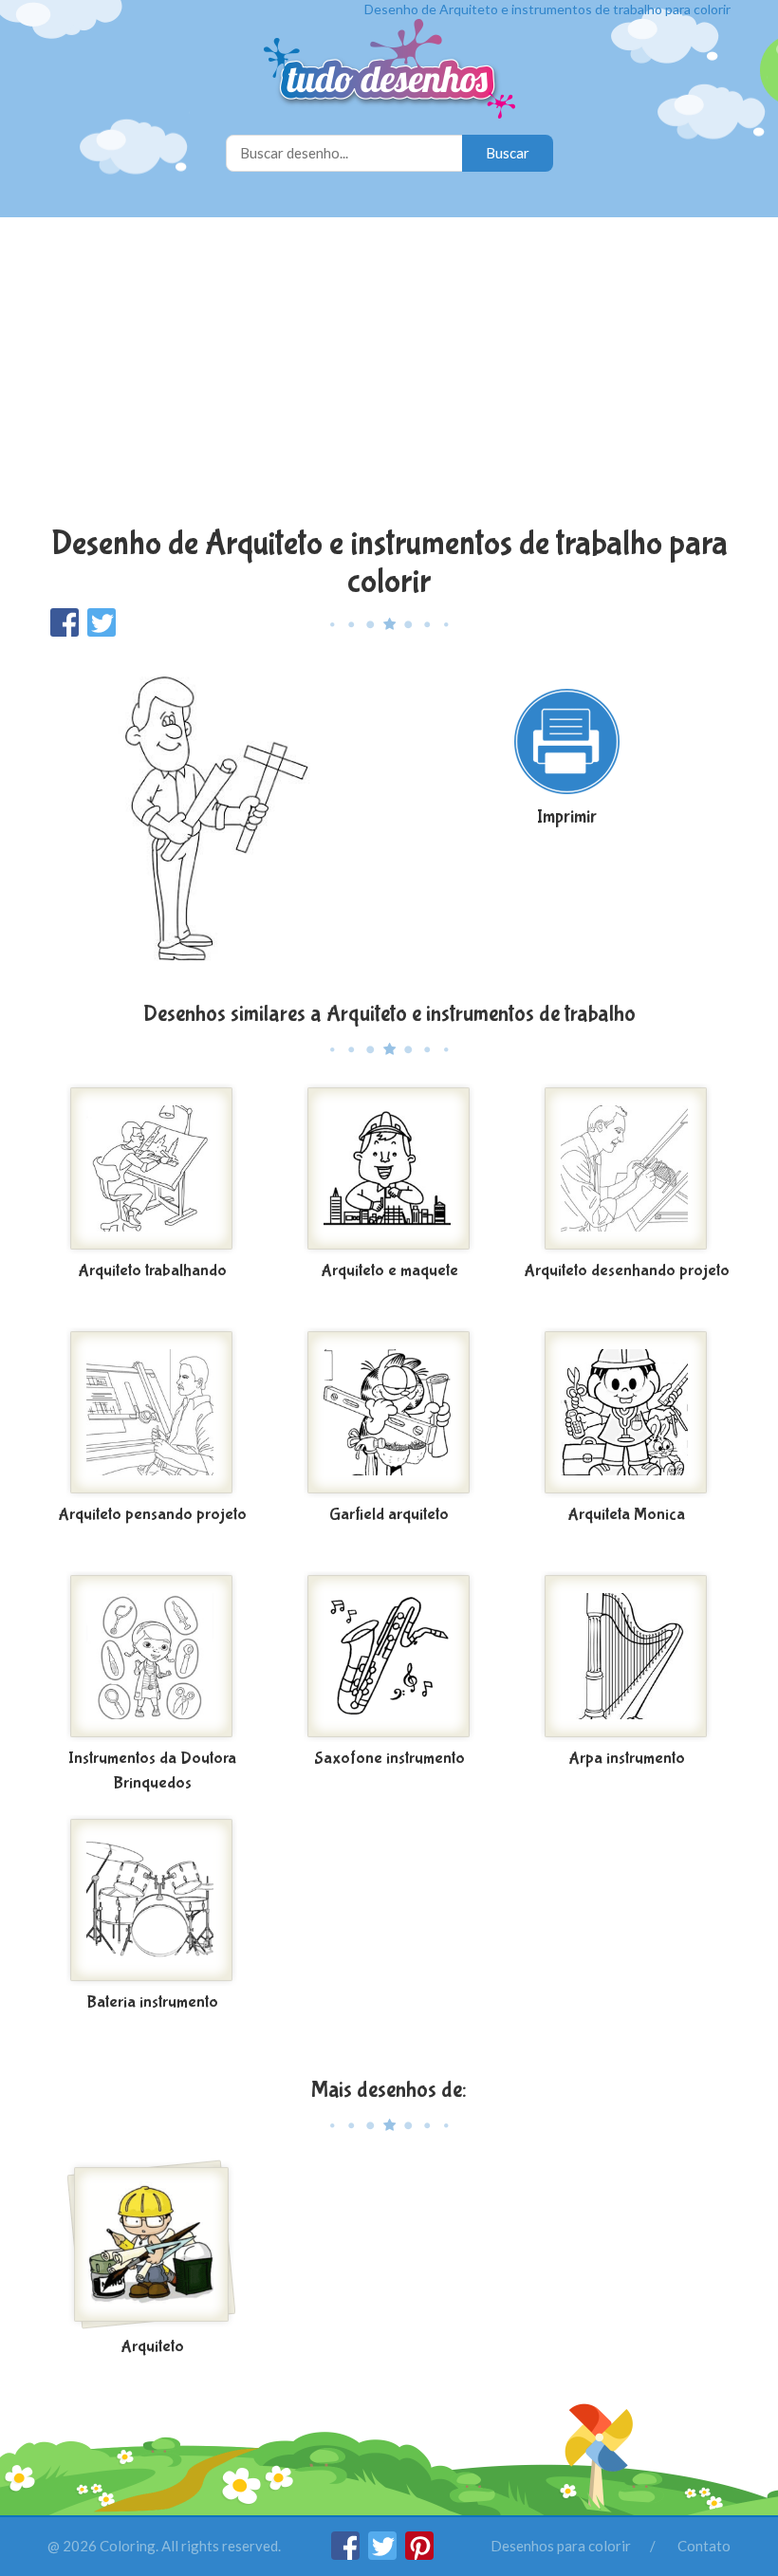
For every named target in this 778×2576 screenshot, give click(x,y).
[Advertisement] (389, 374)
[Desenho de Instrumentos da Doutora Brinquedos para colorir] (152, 1657)
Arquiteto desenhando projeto (627, 1271)
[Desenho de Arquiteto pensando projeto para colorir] (152, 1413)
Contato (704, 2546)
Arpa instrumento (627, 1759)
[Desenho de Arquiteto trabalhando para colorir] (152, 1169)
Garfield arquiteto (389, 1515)
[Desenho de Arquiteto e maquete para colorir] (389, 1169)
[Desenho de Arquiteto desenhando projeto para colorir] (626, 1169)
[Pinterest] (419, 2554)
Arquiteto (152, 2347)
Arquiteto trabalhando (152, 1271)
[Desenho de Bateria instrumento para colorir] (152, 1900)
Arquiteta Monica (626, 1515)
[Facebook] (347, 2554)
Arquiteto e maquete (389, 1271)
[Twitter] (384, 2554)
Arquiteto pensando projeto (152, 1515)
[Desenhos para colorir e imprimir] (389, 71)
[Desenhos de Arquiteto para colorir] (152, 2245)
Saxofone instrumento (389, 1759)
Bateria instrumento (152, 2002)
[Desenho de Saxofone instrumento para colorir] (389, 1657)
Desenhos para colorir (561, 2546)
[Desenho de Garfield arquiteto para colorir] (389, 1413)
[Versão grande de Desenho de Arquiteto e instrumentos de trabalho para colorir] (211, 817)
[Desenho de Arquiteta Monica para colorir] (626, 1413)
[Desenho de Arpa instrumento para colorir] (626, 1657)
